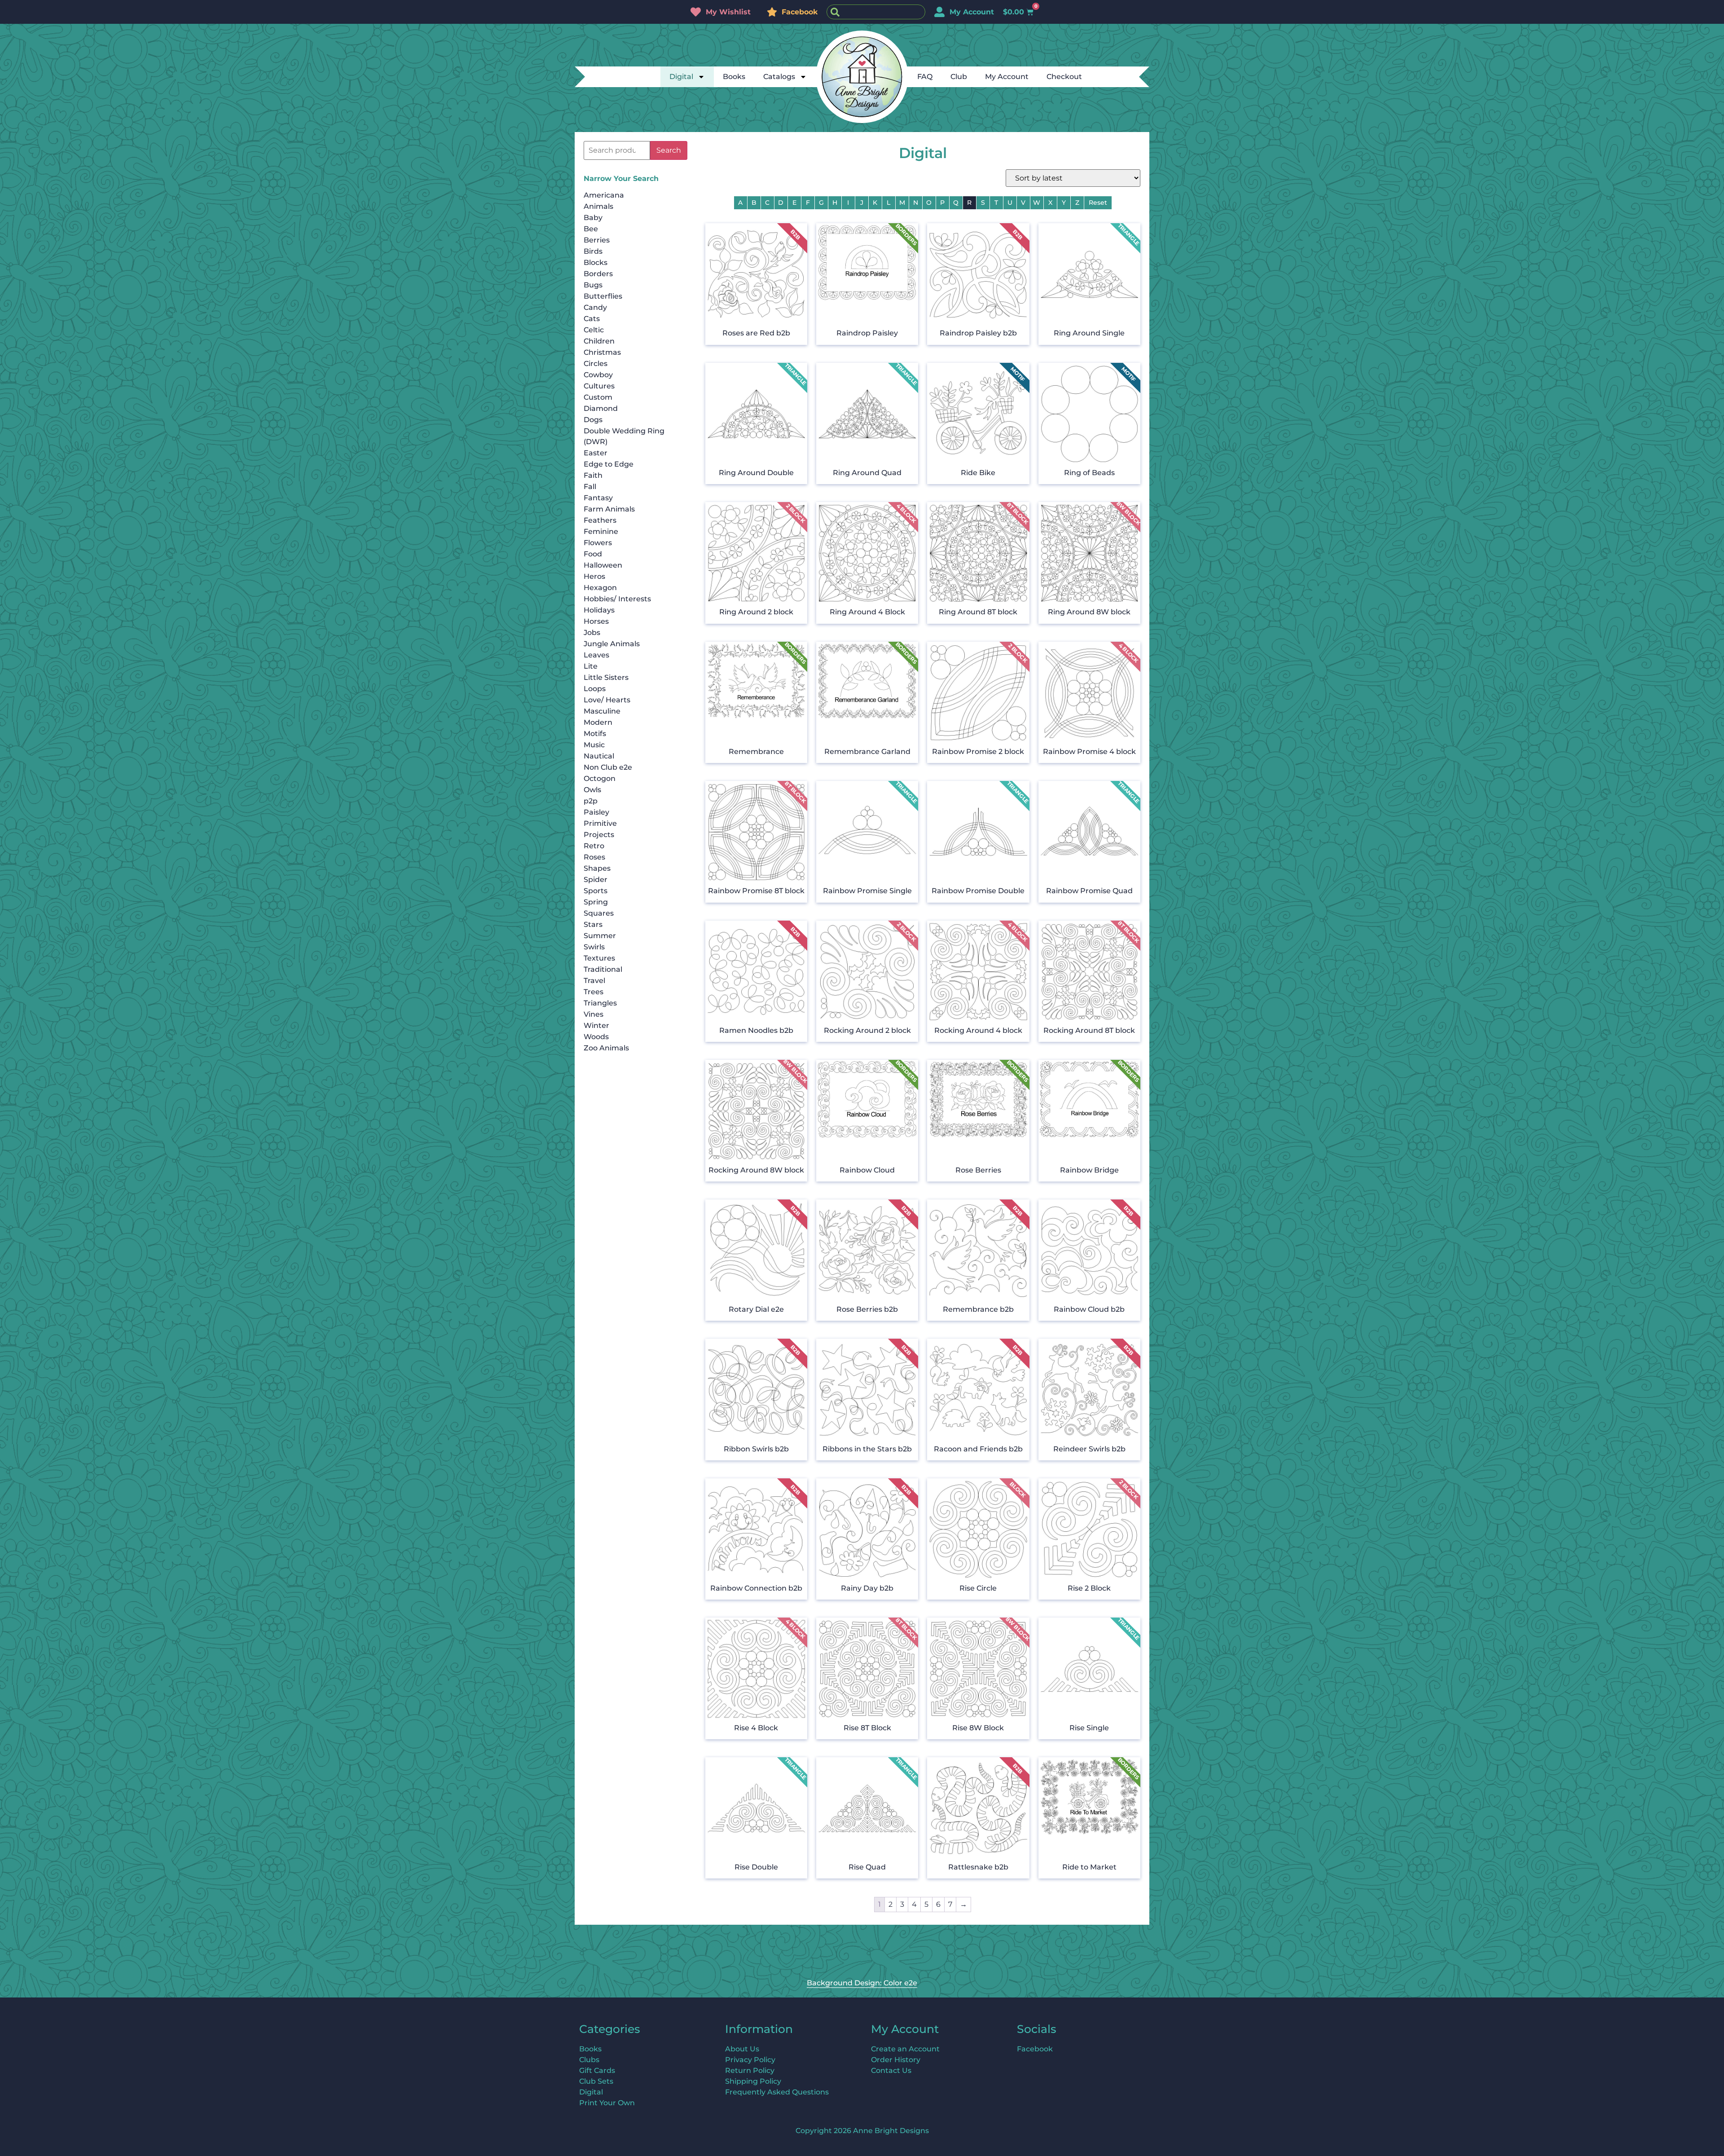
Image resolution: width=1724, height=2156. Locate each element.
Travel (594, 981)
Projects (599, 835)
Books (734, 77)
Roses (594, 857)
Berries (597, 240)
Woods (596, 1037)
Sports (596, 891)
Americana (604, 195)
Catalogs (779, 77)
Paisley (596, 812)
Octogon (600, 778)
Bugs (593, 285)
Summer (600, 936)
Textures (599, 958)
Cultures (599, 386)
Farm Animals (609, 509)
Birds (593, 251)
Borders (598, 274)
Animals (598, 206)
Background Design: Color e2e (862, 1983)
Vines (594, 1014)
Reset (1098, 203)
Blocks (596, 262)
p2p (591, 801)
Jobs (592, 633)
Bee (591, 229)
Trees (594, 992)
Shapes (597, 868)
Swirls (594, 947)
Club (959, 77)
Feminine (601, 531)
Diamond (601, 408)
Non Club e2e (608, 767)
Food (593, 554)
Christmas (602, 352)
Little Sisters (606, 677)
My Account (1007, 77)
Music (594, 745)
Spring (596, 902)
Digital (681, 77)
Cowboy (598, 375)
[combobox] (876, 12)
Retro (594, 846)
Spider (596, 880)
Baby (593, 218)
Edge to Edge (609, 464)
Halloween (603, 565)
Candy (595, 307)
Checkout (1064, 77)
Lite (591, 666)
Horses (596, 621)
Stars (593, 924)
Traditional (603, 969)
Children (599, 341)
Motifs (595, 734)
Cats (592, 319)
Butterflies (603, 296)
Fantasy (598, 498)
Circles (596, 364)
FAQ (925, 77)
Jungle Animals (612, 644)
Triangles (600, 1003)
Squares (599, 913)
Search (669, 150)
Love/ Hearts (607, 700)
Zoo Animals (606, 1048)
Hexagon (600, 588)
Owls (592, 790)
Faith (593, 475)
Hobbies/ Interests (617, 599)
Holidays (599, 610)
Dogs (593, 420)
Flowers (598, 543)
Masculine (602, 711)
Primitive (600, 823)
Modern (598, 722)
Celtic (594, 330)
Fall (590, 487)
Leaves (596, 655)
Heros (594, 576)
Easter (596, 453)
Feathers (600, 520)
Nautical (599, 756)
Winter (596, 1025)
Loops (595, 689)
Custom (598, 397)
